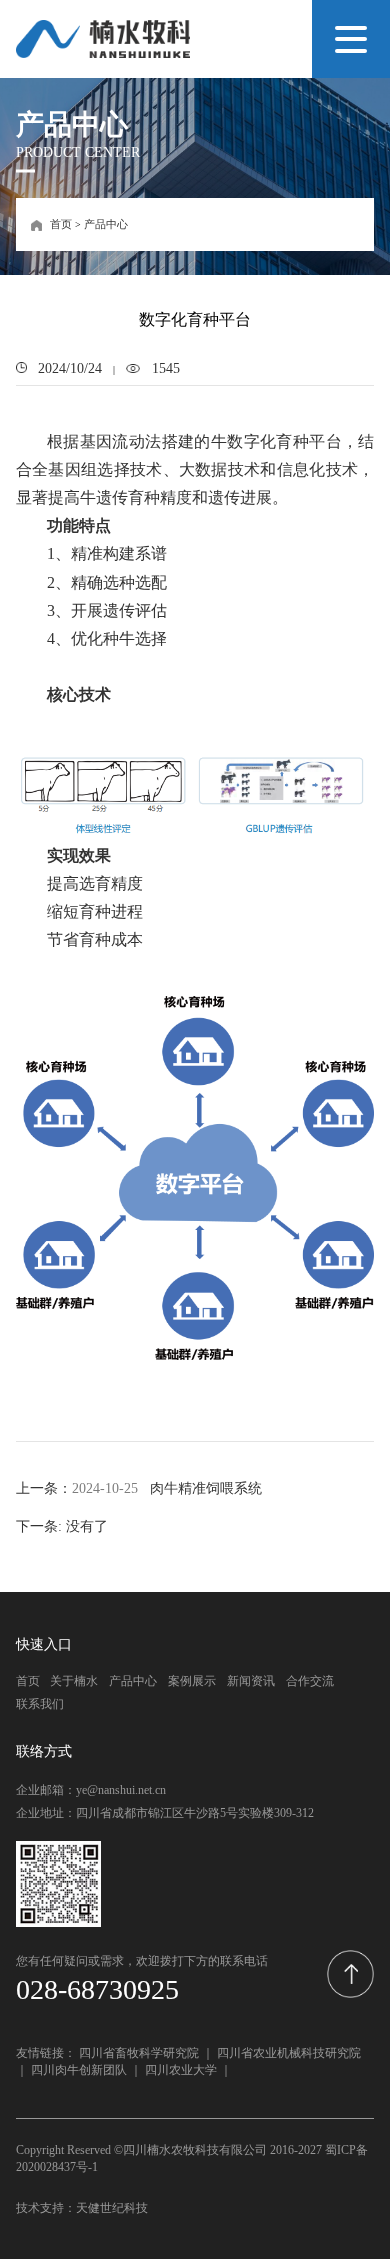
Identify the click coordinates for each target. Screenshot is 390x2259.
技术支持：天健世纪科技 (82, 2208)
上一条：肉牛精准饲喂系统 (139, 1488)
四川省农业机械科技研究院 (289, 2053)
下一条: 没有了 (62, 1526)
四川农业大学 (181, 2070)
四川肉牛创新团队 (79, 2070)
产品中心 (106, 224)
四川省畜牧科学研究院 (139, 2053)
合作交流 (310, 1681)
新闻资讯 (251, 1681)
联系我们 (40, 1704)
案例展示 (192, 1681)
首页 (61, 224)
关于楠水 (74, 1681)
